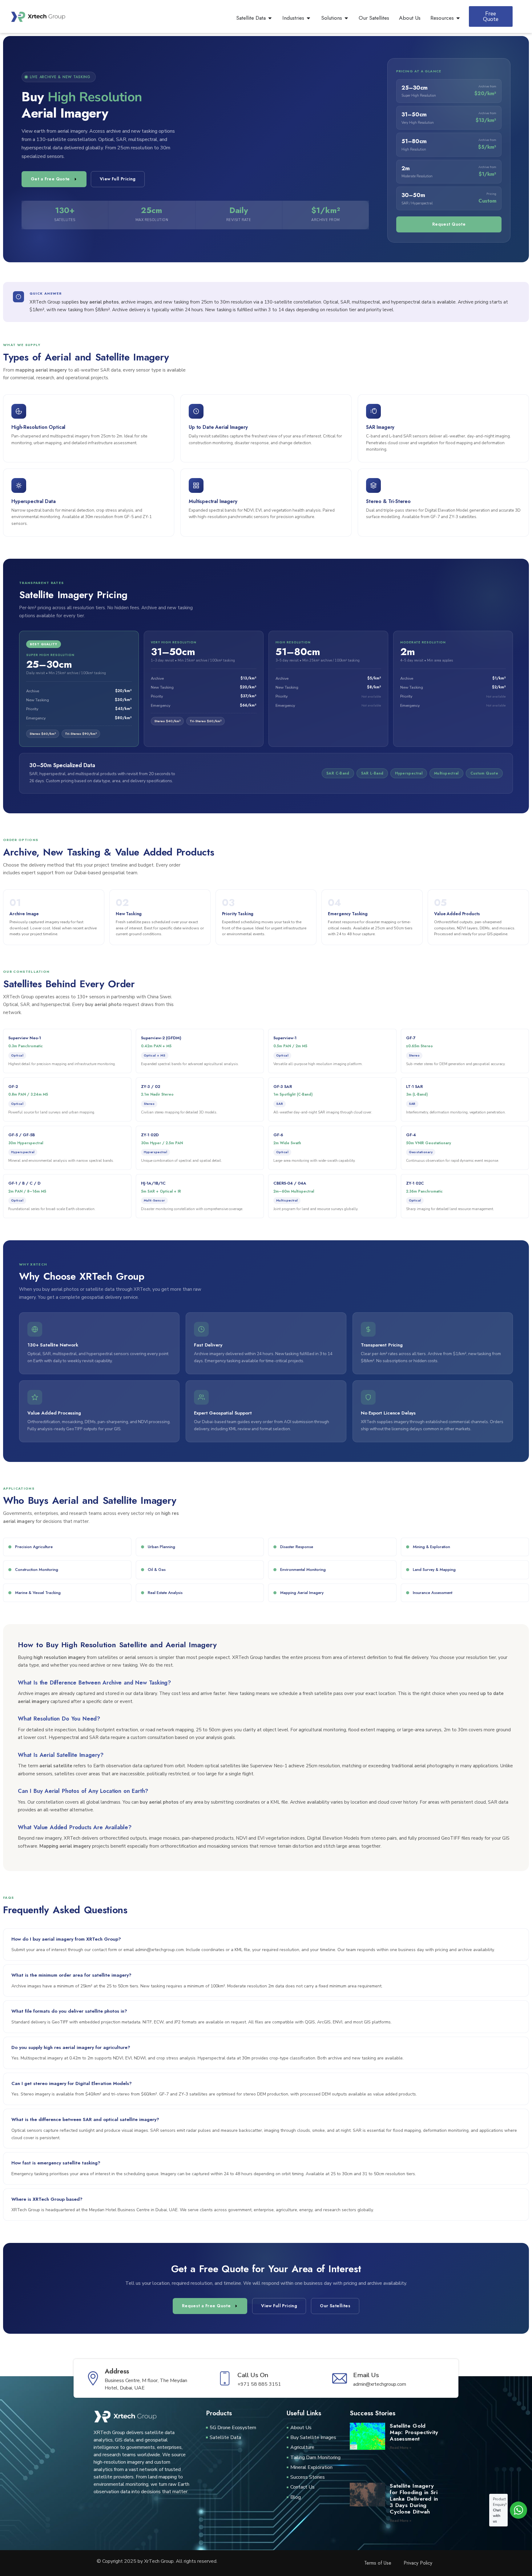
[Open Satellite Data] (270, 18)
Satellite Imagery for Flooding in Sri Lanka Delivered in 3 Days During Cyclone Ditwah (414, 2499)
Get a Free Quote (50, 179)
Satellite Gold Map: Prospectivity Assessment (414, 2432)
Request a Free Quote (206, 2306)
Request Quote (449, 224)
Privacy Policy (418, 2563)
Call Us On (253, 2375)
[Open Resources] (458, 18)
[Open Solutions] (346, 18)
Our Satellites (335, 2306)
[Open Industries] (308, 18)
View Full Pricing (118, 179)
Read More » (401, 2448)
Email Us (366, 2375)
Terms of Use (378, 2563)
